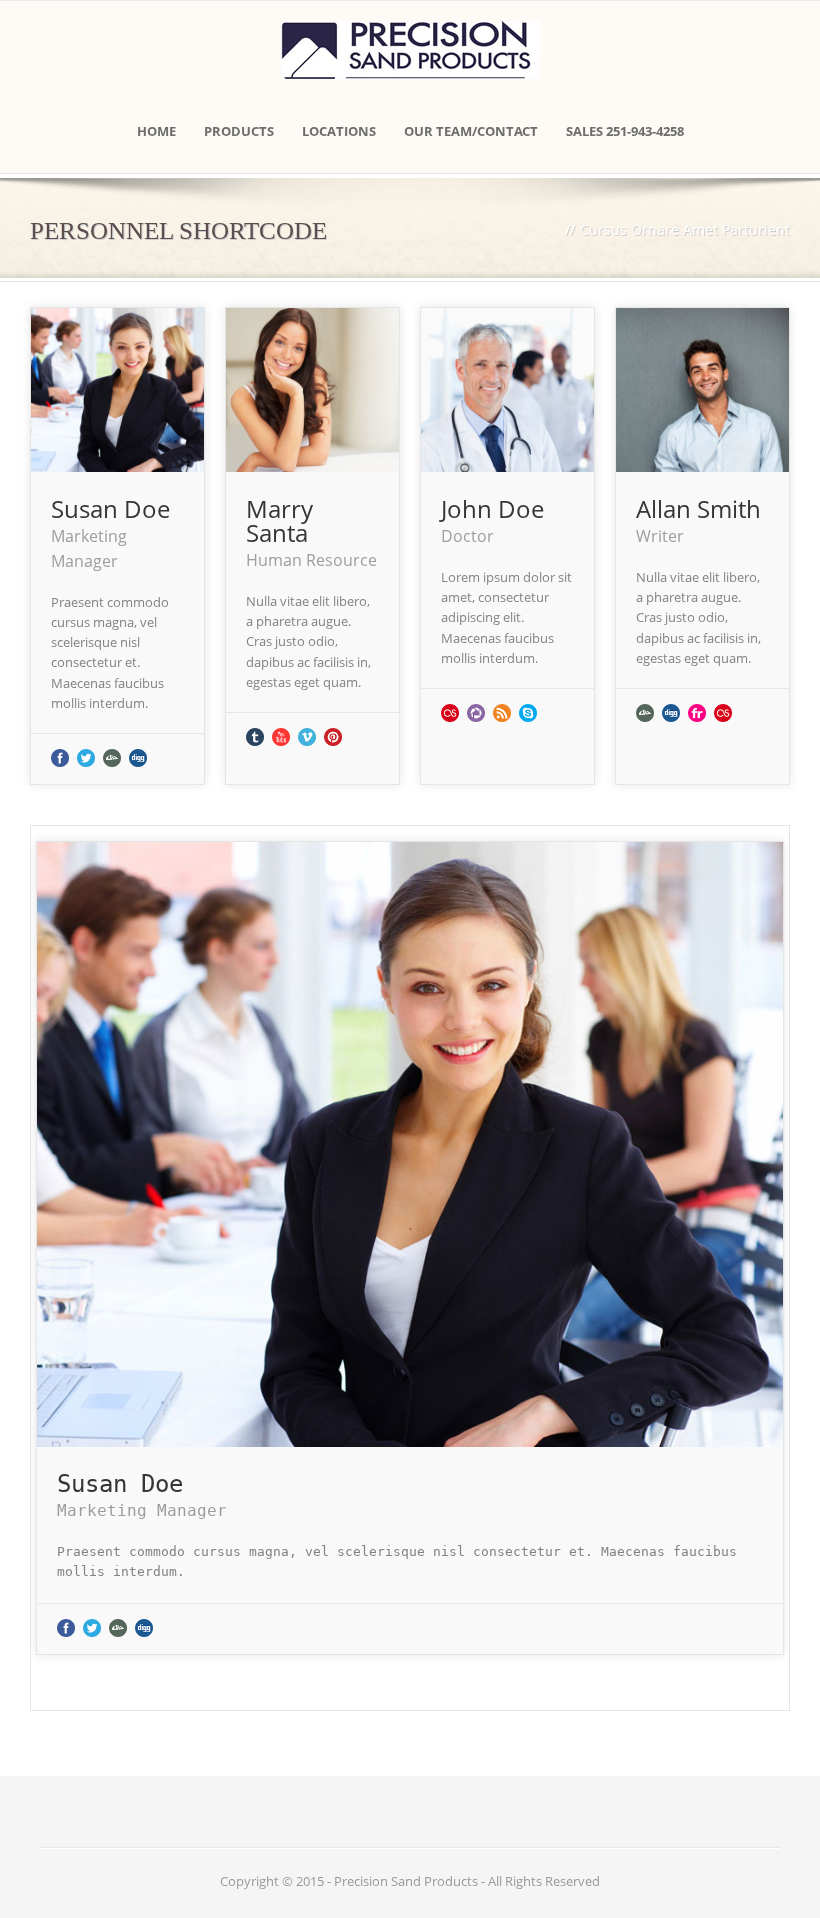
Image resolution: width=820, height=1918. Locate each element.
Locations (339, 131)
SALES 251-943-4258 (625, 131)
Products (239, 131)
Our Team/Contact (471, 131)
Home (156, 131)
